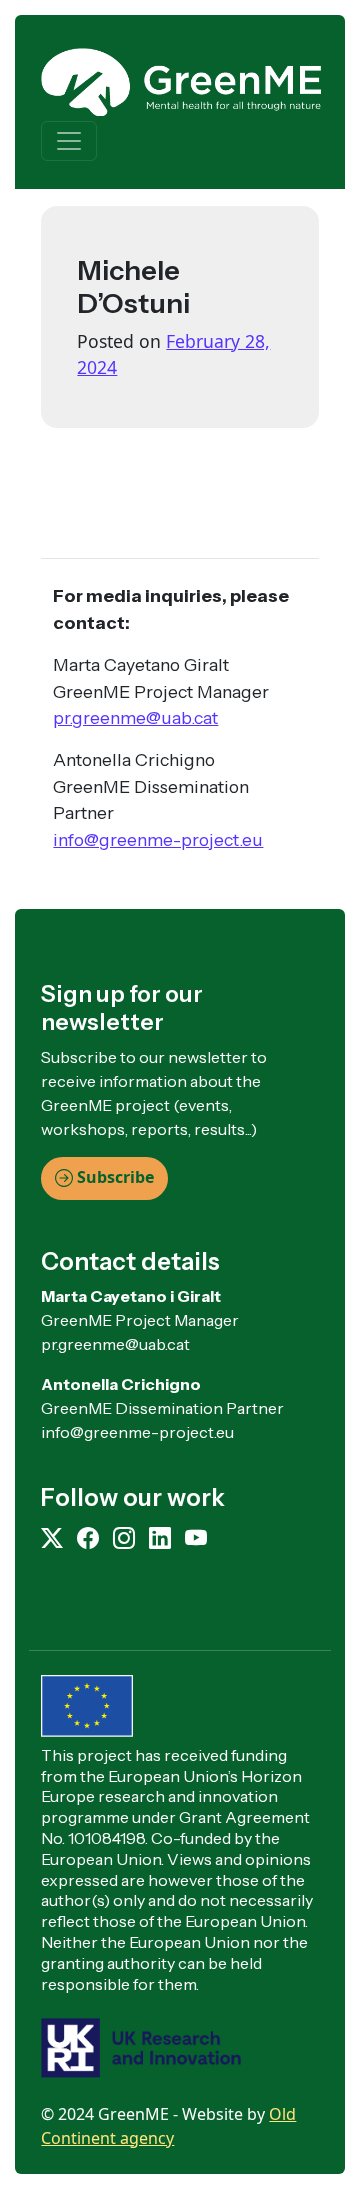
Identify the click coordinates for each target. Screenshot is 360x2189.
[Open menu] (69, 141)
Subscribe (113, 1177)
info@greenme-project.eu (158, 839)
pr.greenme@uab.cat (135, 717)
